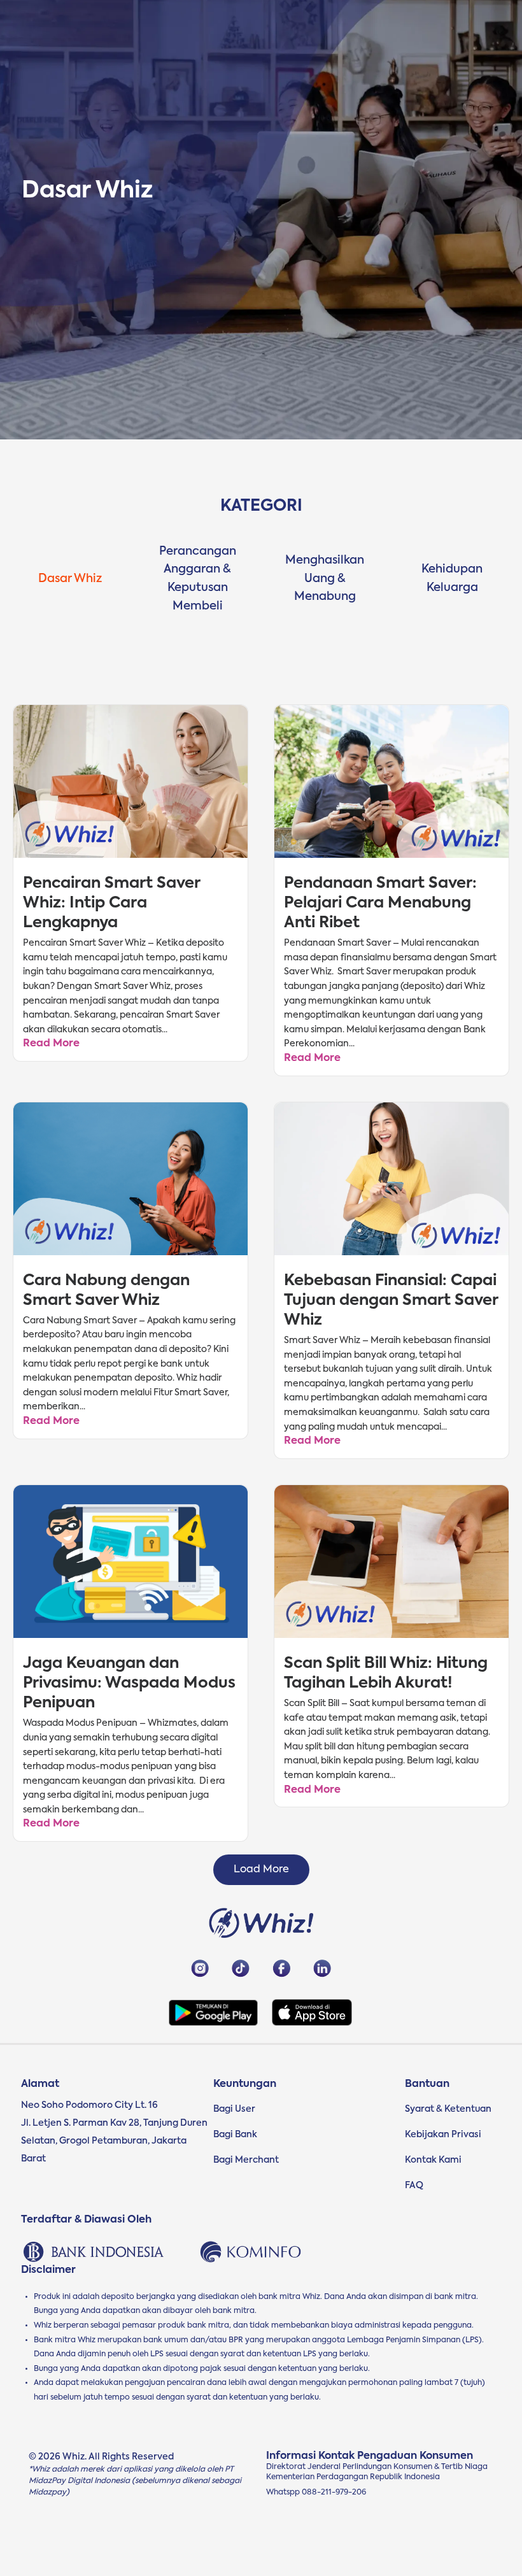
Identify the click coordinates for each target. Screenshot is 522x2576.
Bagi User (234, 2109)
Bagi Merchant (246, 2160)
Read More (51, 1044)
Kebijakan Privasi (443, 2135)
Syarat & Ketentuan (448, 2109)
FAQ (414, 2186)
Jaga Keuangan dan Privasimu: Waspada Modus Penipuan (129, 1683)
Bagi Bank (235, 2135)
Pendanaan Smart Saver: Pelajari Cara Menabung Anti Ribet (380, 903)
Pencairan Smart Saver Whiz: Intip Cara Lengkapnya (111, 903)
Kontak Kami (433, 2160)
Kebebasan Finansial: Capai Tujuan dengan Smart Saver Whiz (391, 1300)
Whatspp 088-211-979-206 (316, 2493)
